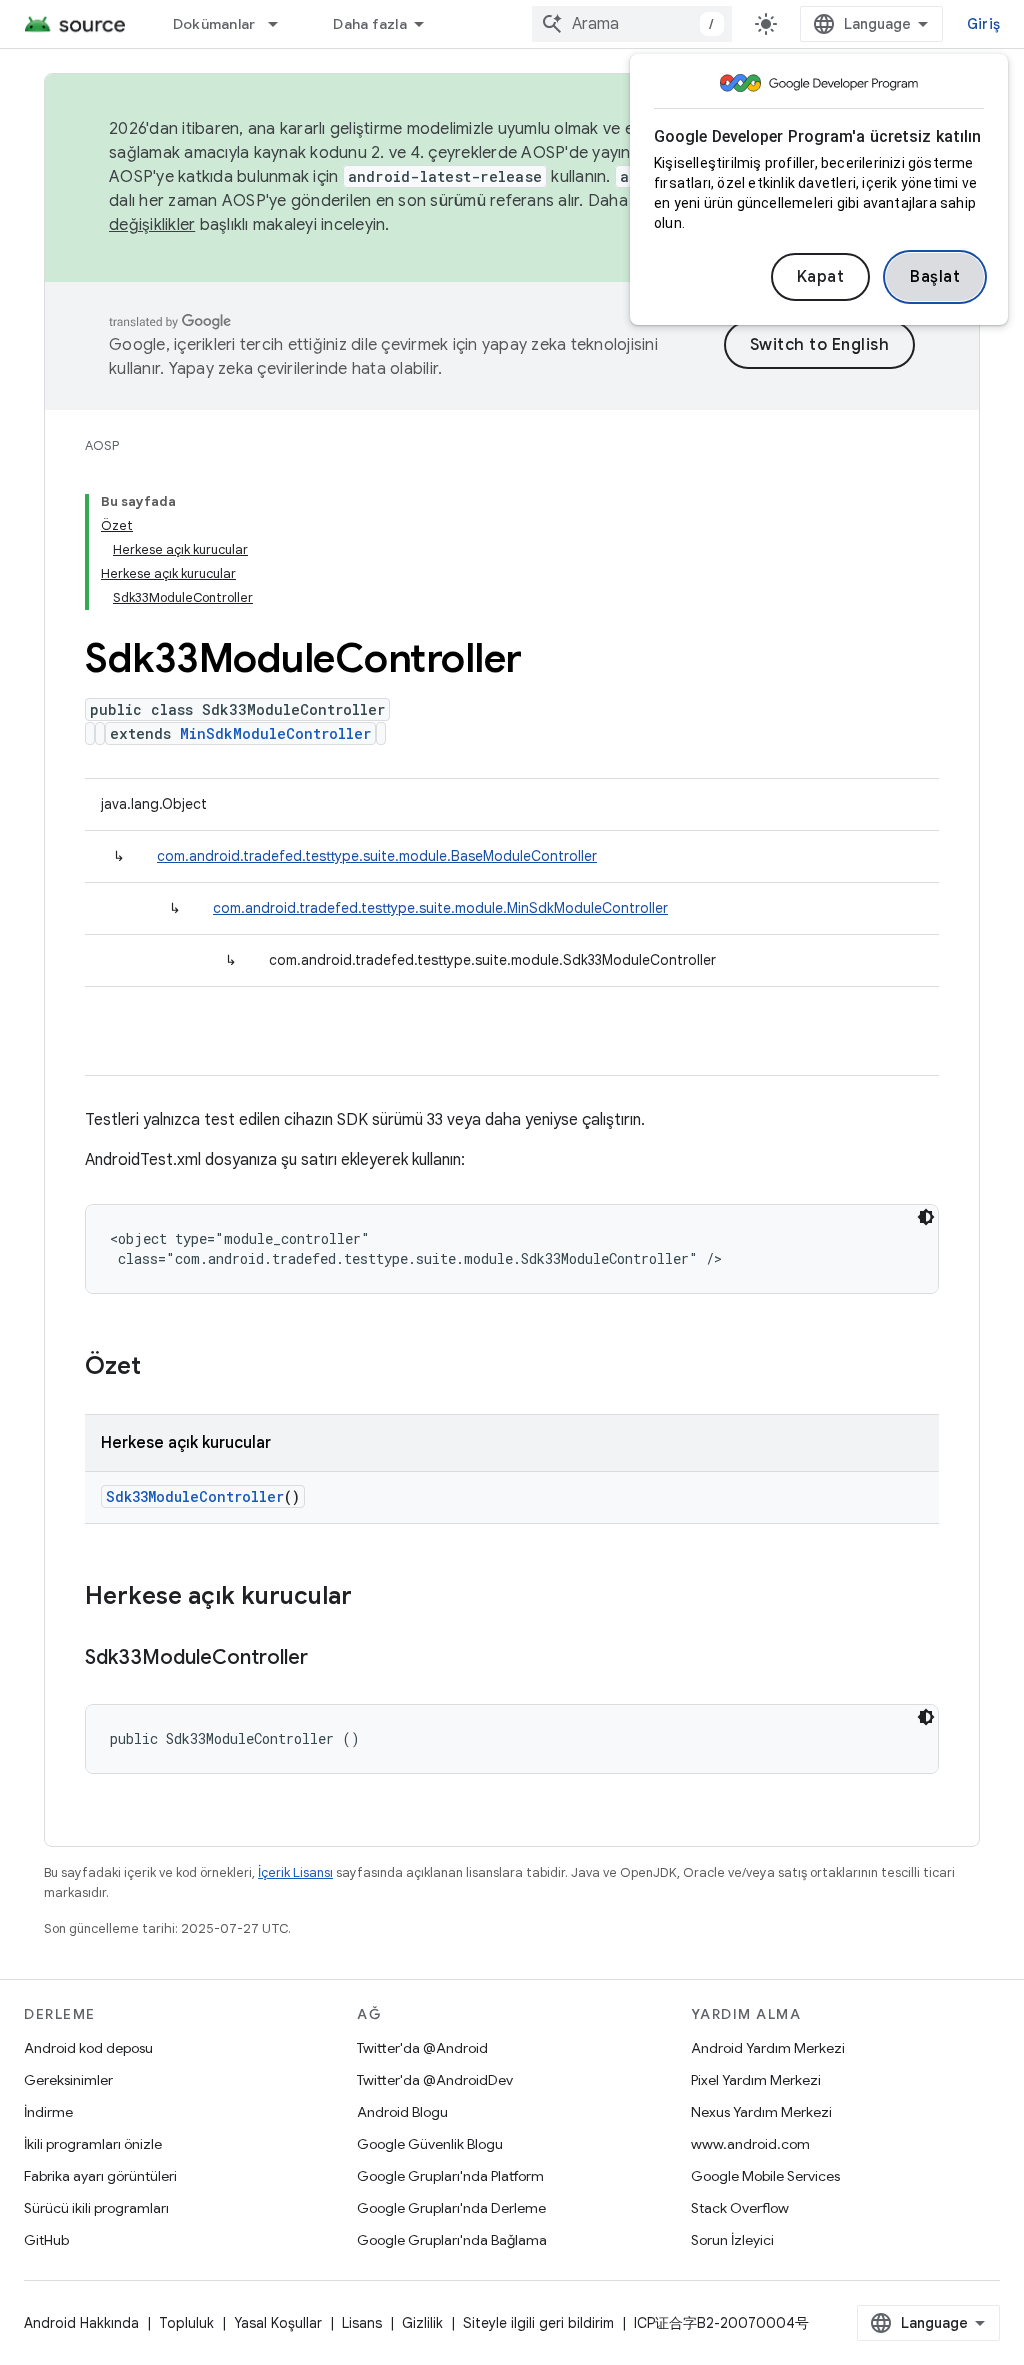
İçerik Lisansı (295, 1872)
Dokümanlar (214, 24)
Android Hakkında (81, 2323)
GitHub (46, 2240)
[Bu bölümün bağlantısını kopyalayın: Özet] (161, 1368)
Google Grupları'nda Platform (450, 2176)
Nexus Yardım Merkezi (761, 2112)
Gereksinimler (68, 2080)
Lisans (362, 2323)
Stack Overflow (740, 2208)
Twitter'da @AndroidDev (435, 2080)
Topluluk (186, 2323)
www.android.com (750, 2144)
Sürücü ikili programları (96, 2208)
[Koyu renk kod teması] (926, 1217)
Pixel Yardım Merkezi (756, 2080)
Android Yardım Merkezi (768, 2048)
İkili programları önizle (93, 2144)
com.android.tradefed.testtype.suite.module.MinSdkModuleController (440, 908)
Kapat (821, 277)
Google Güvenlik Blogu (430, 2144)
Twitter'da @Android (422, 2048)
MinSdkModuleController (275, 733)
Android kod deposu (88, 2048)
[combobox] (632, 24)
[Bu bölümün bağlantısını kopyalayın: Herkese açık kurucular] (372, 1598)
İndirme (48, 2112)
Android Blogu (402, 2112)
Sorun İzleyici (732, 2240)
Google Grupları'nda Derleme (451, 2208)
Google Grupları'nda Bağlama (452, 2240)
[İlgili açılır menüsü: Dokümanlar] (282, 24)
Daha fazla (370, 24)
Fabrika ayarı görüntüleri (100, 2176)
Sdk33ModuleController (195, 1496)
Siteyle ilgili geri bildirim (538, 2323)
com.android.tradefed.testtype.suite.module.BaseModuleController (377, 856)
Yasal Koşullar (278, 2323)
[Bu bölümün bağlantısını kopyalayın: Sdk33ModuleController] (328, 1659)
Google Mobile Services (765, 2176)
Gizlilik (422, 2323)
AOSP (102, 445)
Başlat (935, 277)
